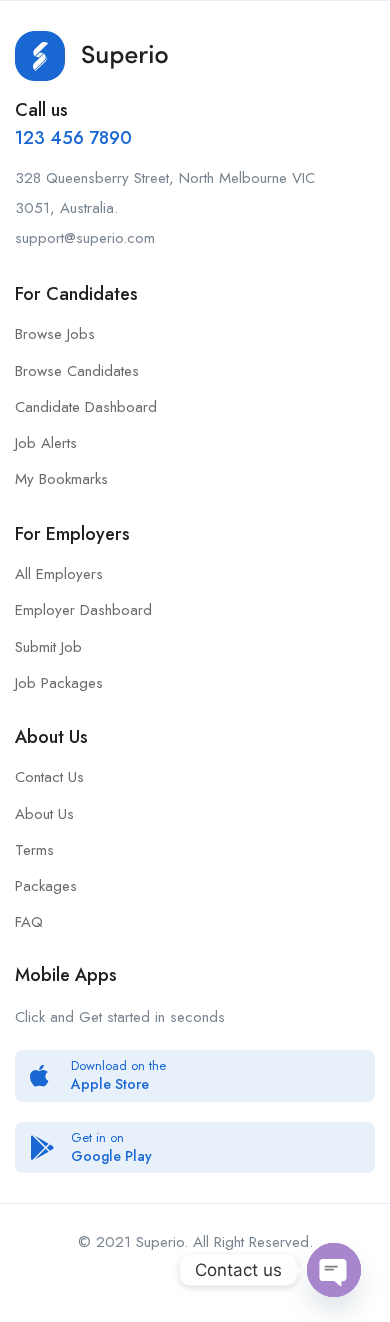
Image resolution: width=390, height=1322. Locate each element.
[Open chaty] (334, 1270)
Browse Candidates (77, 371)
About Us (44, 814)
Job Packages (59, 683)
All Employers (59, 574)
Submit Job (48, 647)
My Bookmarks (61, 479)
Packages (46, 886)
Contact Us (49, 777)
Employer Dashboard (83, 610)
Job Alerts (46, 443)
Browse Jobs (55, 334)
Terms (34, 850)
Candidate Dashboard (86, 407)
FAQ (29, 922)
